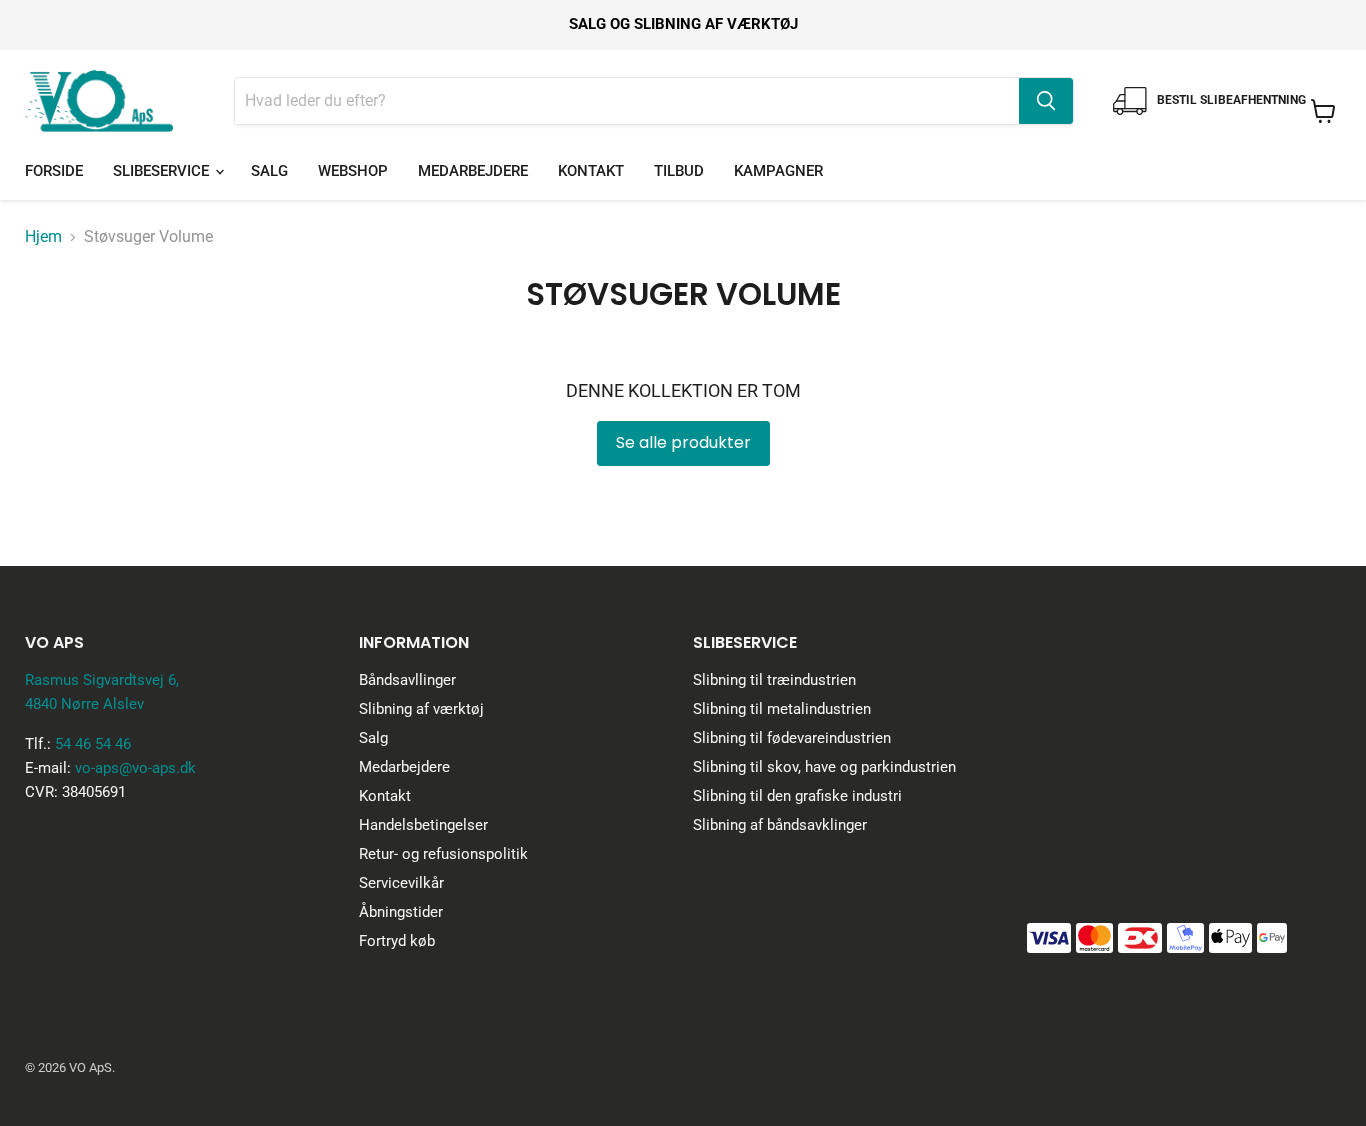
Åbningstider (401, 912)
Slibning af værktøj (421, 709)
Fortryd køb (397, 941)
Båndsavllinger (407, 680)
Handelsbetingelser (423, 825)
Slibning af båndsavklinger (780, 825)
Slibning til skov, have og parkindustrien (824, 767)
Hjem (43, 237)
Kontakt (591, 171)
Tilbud (679, 171)
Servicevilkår (401, 883)
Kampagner (778, 171)
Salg (269, 171)
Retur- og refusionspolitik (443, 854)
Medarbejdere (473, 171)
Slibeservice (163, 171)
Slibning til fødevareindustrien (792, 738)
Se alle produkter (683, 442)
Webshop (353, 171)
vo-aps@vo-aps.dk (135, 768)
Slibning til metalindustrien (782, 709)
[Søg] (1046, 101)
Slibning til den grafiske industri (797, 796)
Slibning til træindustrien (774, 680)
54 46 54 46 (93, 744)
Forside (54, 171)
